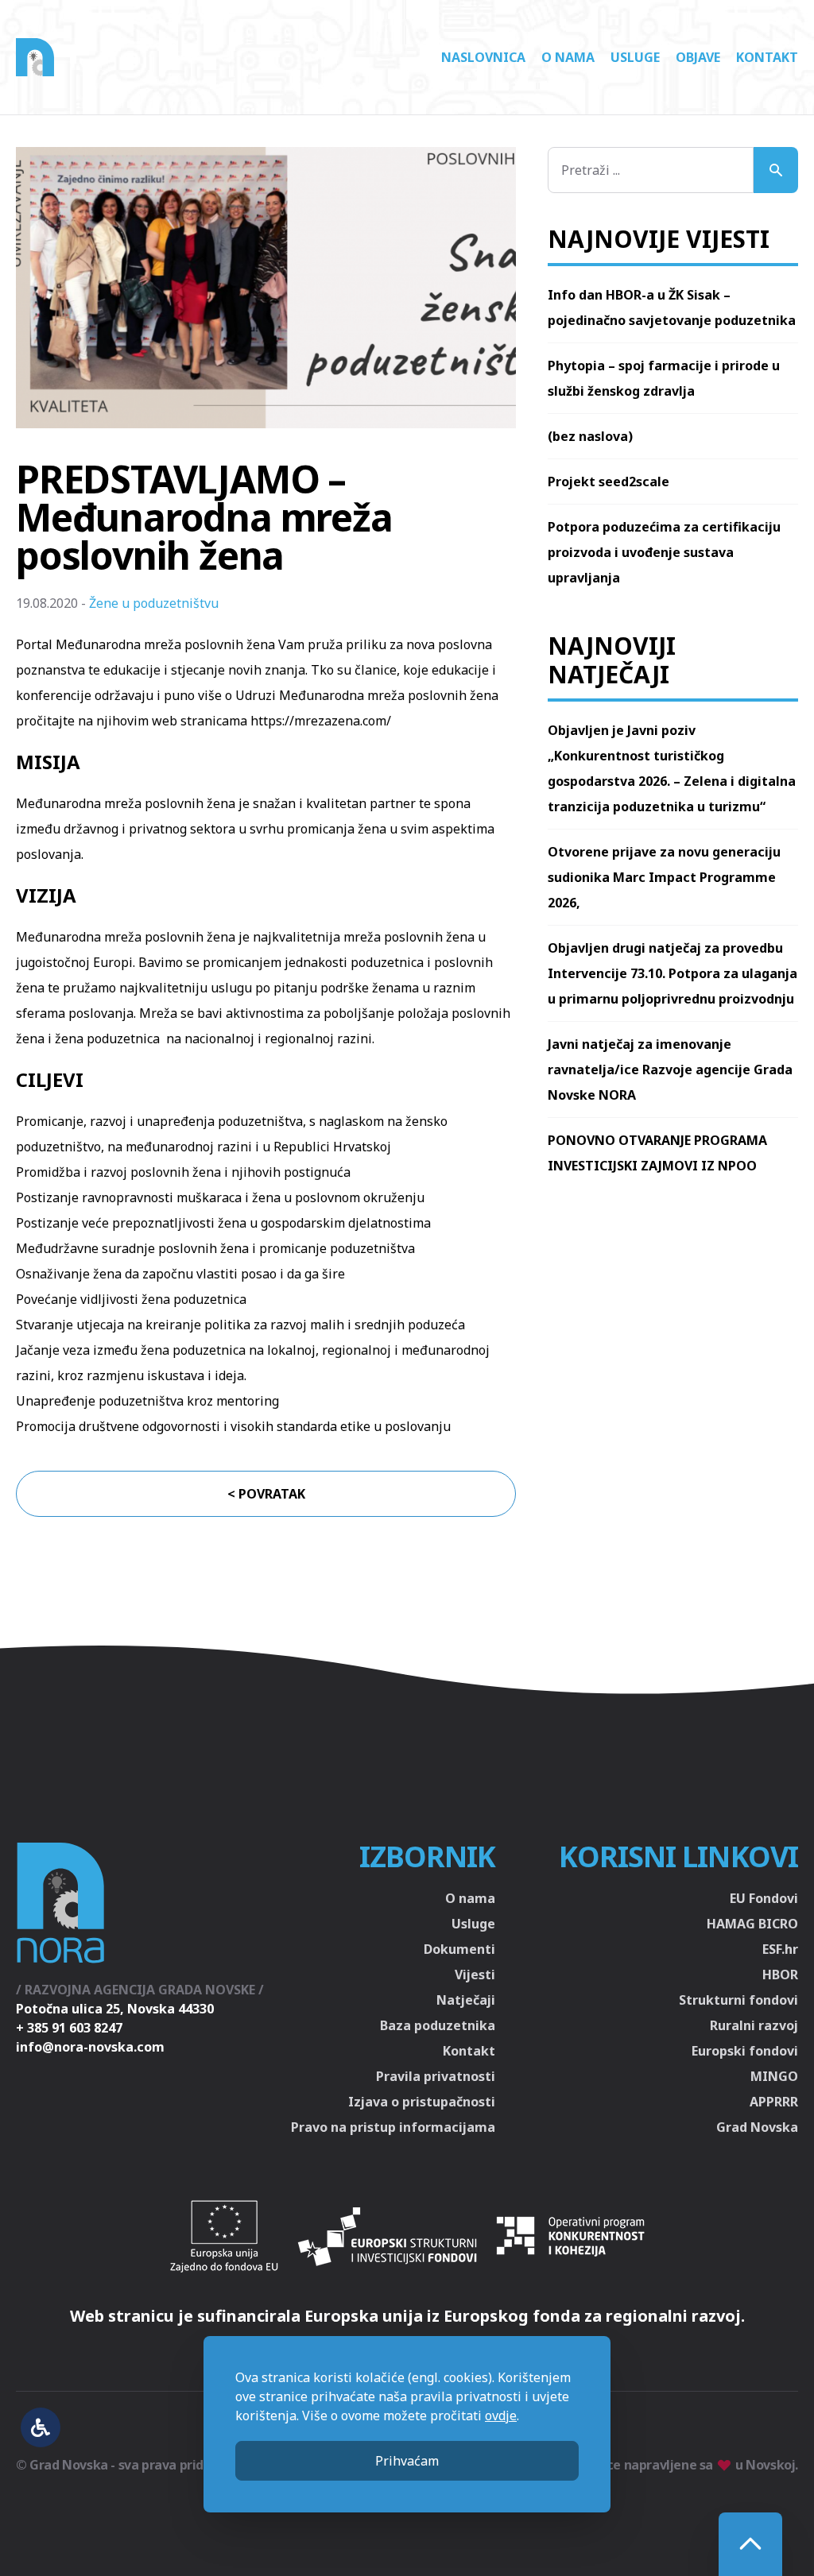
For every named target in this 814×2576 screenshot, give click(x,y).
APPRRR (774, 2102)
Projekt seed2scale (609, 482)
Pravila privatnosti (436, 2076)
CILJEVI (50, 1079)
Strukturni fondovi (738, 2000)
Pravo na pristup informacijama (393, 2127)
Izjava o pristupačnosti (422, 2102)
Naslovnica (483, 57)
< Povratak (266, 1494)
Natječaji (466, 2000)
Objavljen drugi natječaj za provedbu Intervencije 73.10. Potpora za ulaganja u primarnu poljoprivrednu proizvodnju (673, 973)
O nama (568, 57)
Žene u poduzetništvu (154, 603)
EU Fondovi (764, 1898)
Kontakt (767, 57)
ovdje (501, 2415)
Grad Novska (757, 2127)
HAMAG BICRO (752, 1924)
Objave (698, 57)
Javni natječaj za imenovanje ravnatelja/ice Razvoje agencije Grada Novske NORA (670, 1069)
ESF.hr (780, 1949)
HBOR (780, 1975)
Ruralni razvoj (754, 2025)
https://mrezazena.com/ (321, 721)
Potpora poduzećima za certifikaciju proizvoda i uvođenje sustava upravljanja (664, 552)
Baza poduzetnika (438, 2025)
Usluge (635, 57)
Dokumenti (459, 1949)
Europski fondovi (745, 2051)
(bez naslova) (590, 436)
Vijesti (475, 1975)
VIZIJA (46, 895)
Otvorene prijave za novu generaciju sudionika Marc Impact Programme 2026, (664, 877)
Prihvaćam (407, 2461)
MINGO (774, 2076)
